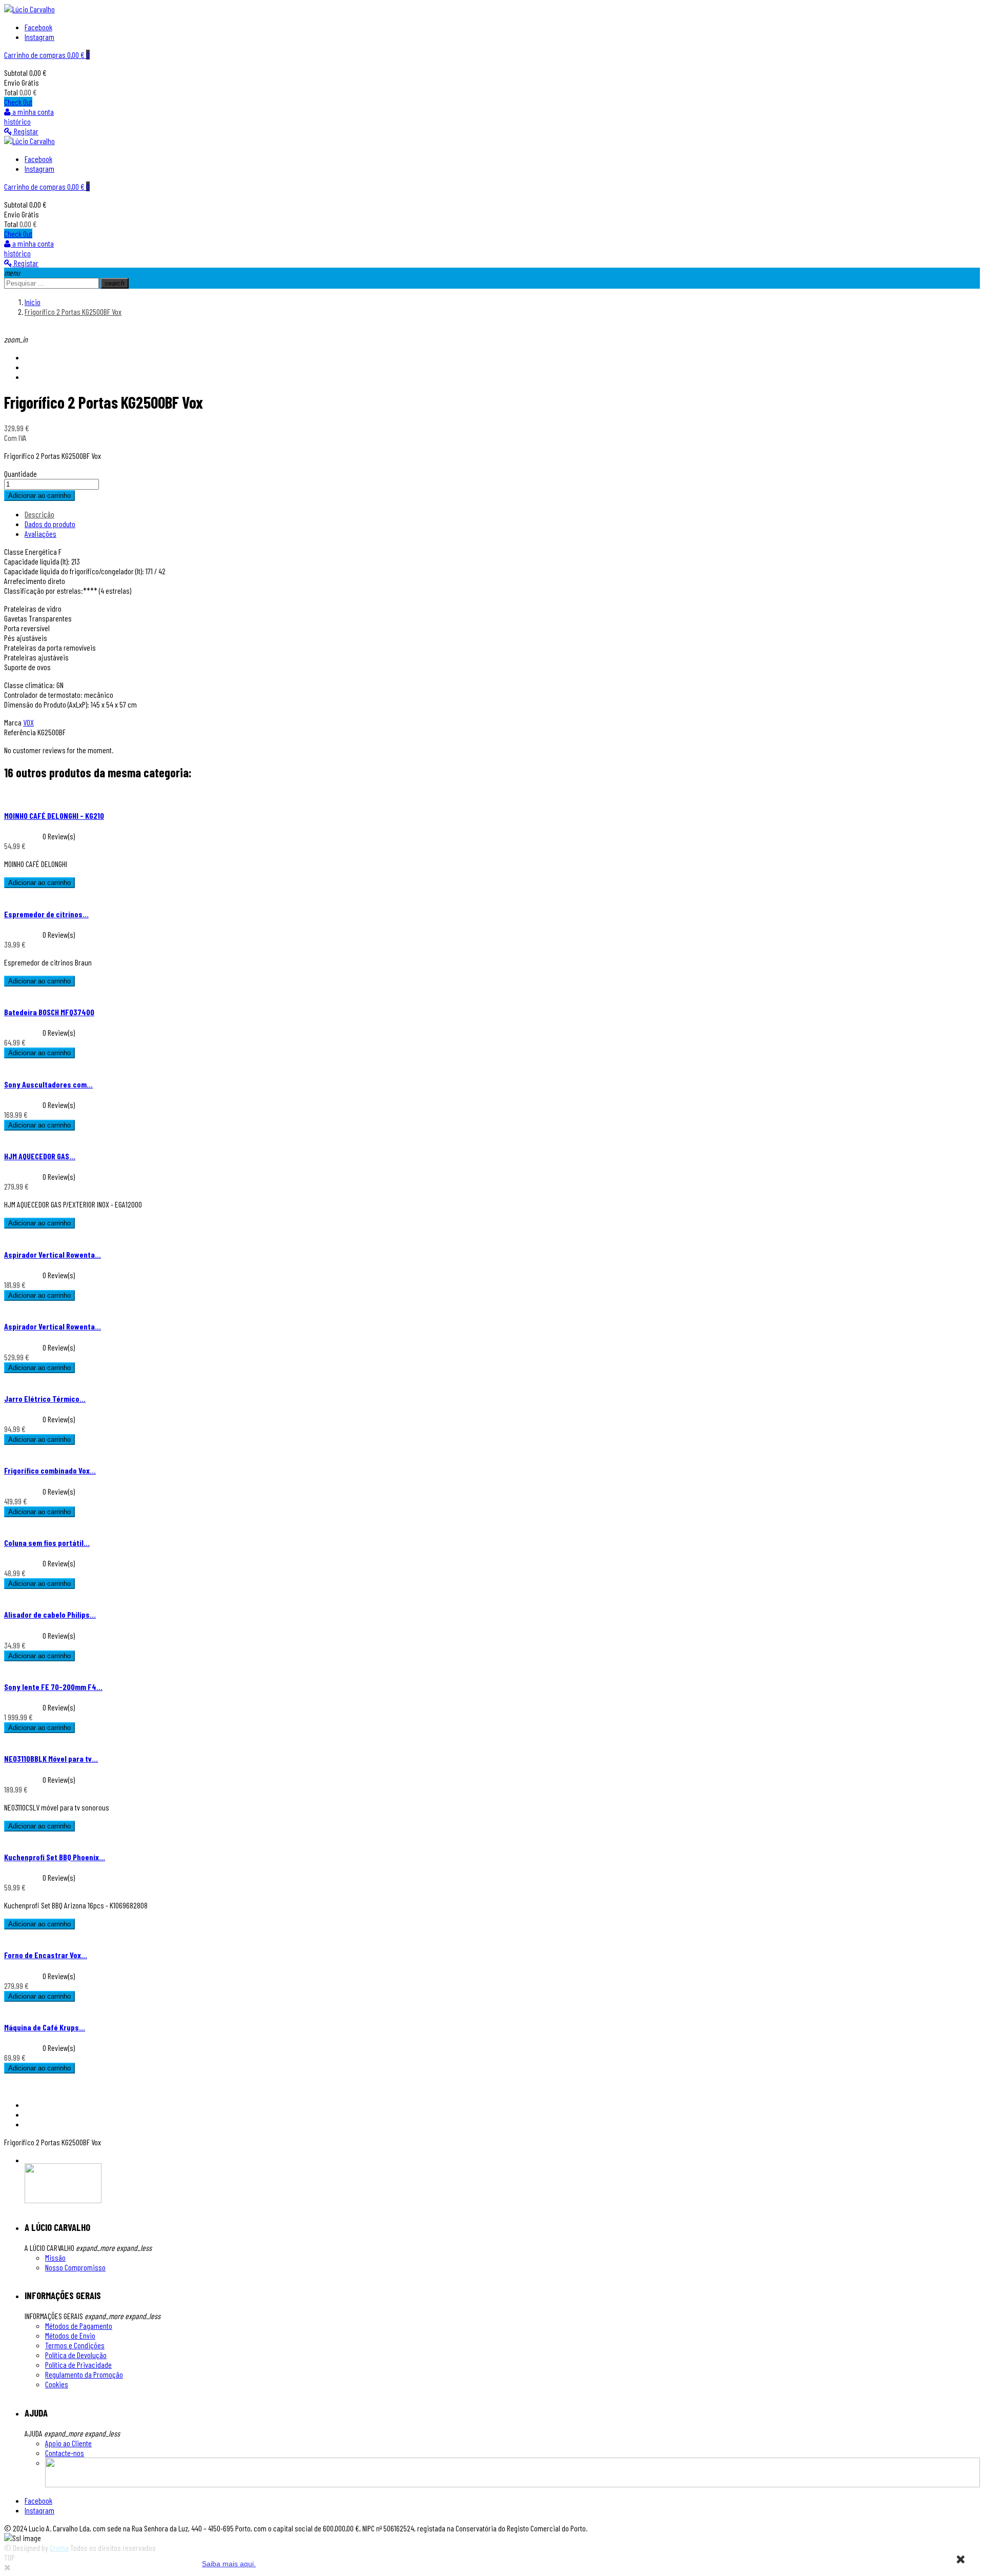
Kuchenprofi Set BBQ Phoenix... (55, 1857)
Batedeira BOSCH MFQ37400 (49, 1012)
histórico (17, 121)
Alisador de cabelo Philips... (50, 1614)
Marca (13, 722)
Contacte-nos (65, 2453)
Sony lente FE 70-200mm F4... (53, 1687)
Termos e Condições (75, 2345)
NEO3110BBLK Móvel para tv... (51, 1758)
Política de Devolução (76, 2355)
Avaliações (40, 534)
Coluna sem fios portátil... (47, 1543)
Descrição (39, 514)
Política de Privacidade (78, 2364)
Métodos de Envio (70, 2335)
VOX (28, 722)
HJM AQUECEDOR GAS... (40, 1156)
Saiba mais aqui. (229, 2564)
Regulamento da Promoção (84, 2374)
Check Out (18, 102)
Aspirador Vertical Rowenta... (53, 1254)
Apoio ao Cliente (68, 2443)
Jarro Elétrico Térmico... (45, 1398)
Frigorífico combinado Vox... (50, 1470)
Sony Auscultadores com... (48, 1084)
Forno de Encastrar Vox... (46, 1955)
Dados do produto (50, 524)
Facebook (38, 27)
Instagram (39, 37)
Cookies (57, 2384)
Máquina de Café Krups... (45, 2027)
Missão (55, 2257)
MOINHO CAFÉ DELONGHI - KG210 (54, 816)
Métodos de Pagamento (79, 2326)
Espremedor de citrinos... (46, 914)
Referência (21, 732)
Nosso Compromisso (75, 2267)
